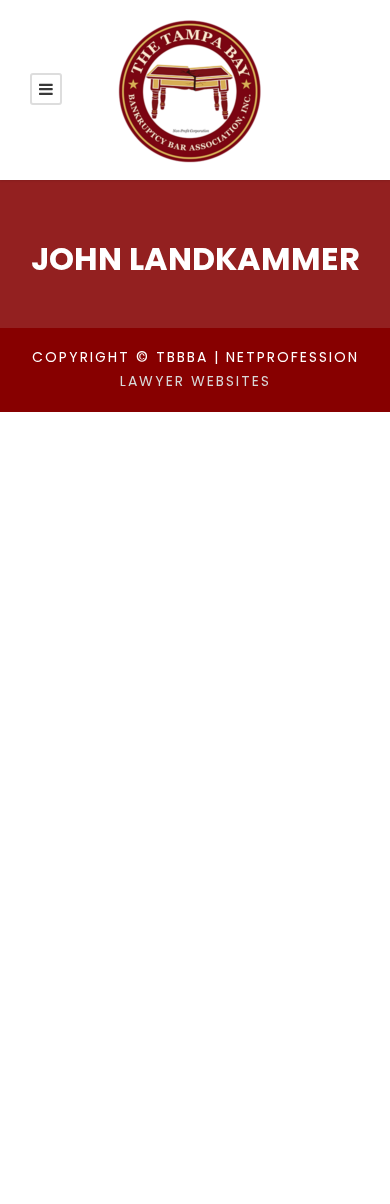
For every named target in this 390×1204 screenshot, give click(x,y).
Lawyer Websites (195, 381)
